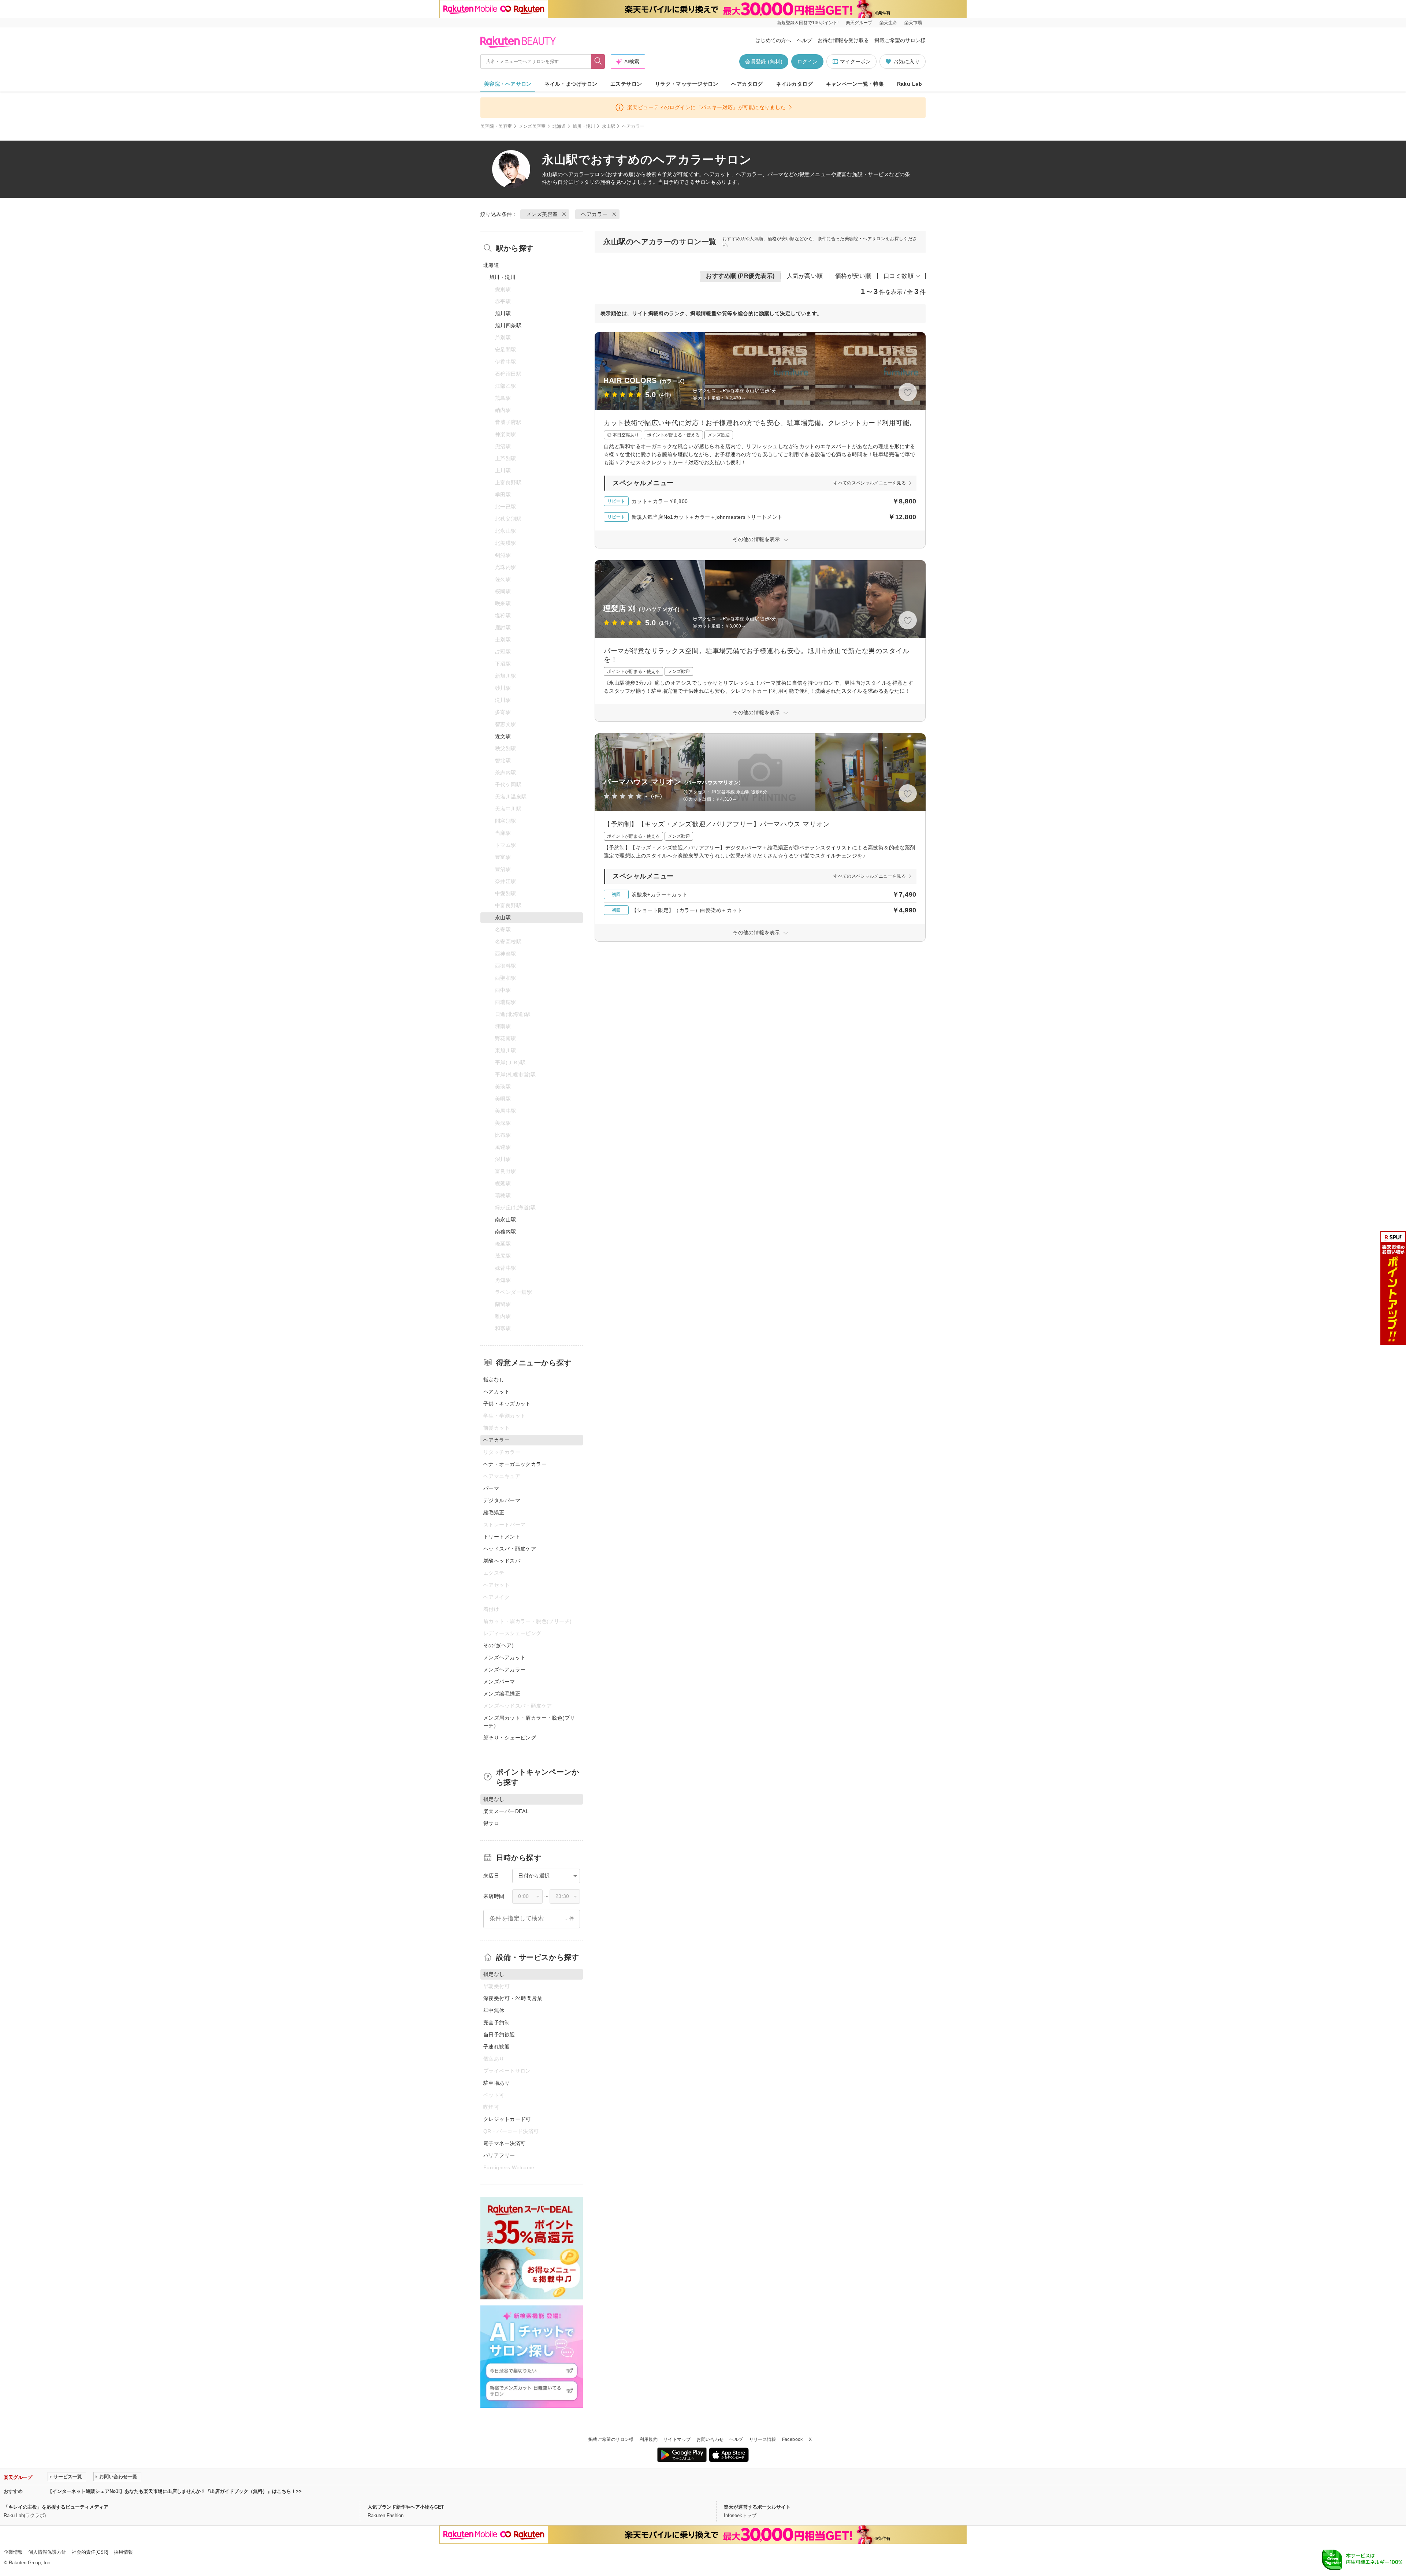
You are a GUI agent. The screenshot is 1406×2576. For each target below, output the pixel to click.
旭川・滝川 (584, 126)
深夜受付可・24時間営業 (513, 1998)
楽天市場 (913, 23)
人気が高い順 (805, 276)
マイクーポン (855, 62)
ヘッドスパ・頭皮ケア (510, 1549)
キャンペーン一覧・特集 (855, 84)
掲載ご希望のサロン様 (900, 40)
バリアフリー (499, 2155)
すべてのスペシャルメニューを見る (870, 483)
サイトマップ (677, 2439)
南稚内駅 (506, 1232)
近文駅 (503, 736)
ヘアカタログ (747, 84)
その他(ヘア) (499, 1645)
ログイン (807, 62)
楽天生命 (888, 23)
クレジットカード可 (507, 2119)
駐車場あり (496, 2083)
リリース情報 (763, 2439)
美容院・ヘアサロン (508, 84)
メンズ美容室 (532, 126)
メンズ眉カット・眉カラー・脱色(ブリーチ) (529, 1722)
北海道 (559, 126)
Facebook (793, 2439)
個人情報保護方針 (47, 2552)
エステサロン (626, 84)
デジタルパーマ (502, 1500)
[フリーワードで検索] (598, 62)
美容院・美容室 (496, 126)
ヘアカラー (576, 174)
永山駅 (609, 126)
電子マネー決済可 (504, 2143)
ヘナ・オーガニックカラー (515, 1464)
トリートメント (502, 1537)
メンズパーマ (499, 1682)
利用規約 (649, 2439)
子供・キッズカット (507, 1404)
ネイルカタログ (794, 84)
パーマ (491, 1488)
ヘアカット (496, 1392)
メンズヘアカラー (504, 1669)
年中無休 (494, 2010)
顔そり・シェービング (510, 1738)
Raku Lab (910, 84)
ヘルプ (804, 40)
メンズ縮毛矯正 (502, 1694)
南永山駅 (506, 1220)
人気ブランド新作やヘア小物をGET (406, 2507)
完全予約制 (496, 2022)
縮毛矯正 (494, 1512)
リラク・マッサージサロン (687, 84)
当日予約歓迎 (499, 2035)
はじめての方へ (773, 40)
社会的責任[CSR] (90, 2552)
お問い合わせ (710, 2439)
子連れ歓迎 (496, 2047)
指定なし (494, 1380)
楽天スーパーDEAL (506, 1811)
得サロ (491, 1823)
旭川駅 (503, 313)
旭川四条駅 (508, 325)
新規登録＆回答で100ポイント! (808, 23)
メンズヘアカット (504, 1657)
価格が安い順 (853, 276)
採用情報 (123, 2552)
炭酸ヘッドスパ (502, 1561)
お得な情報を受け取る (843, 40)
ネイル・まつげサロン (571, 84)
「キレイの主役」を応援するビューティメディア (56, 2507)
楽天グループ (859, 23)
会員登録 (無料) (764, 62)
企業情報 (13, 2552)
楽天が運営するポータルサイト (757, 2507)
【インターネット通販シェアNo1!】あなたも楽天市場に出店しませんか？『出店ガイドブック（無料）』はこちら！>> (175, 2491)
